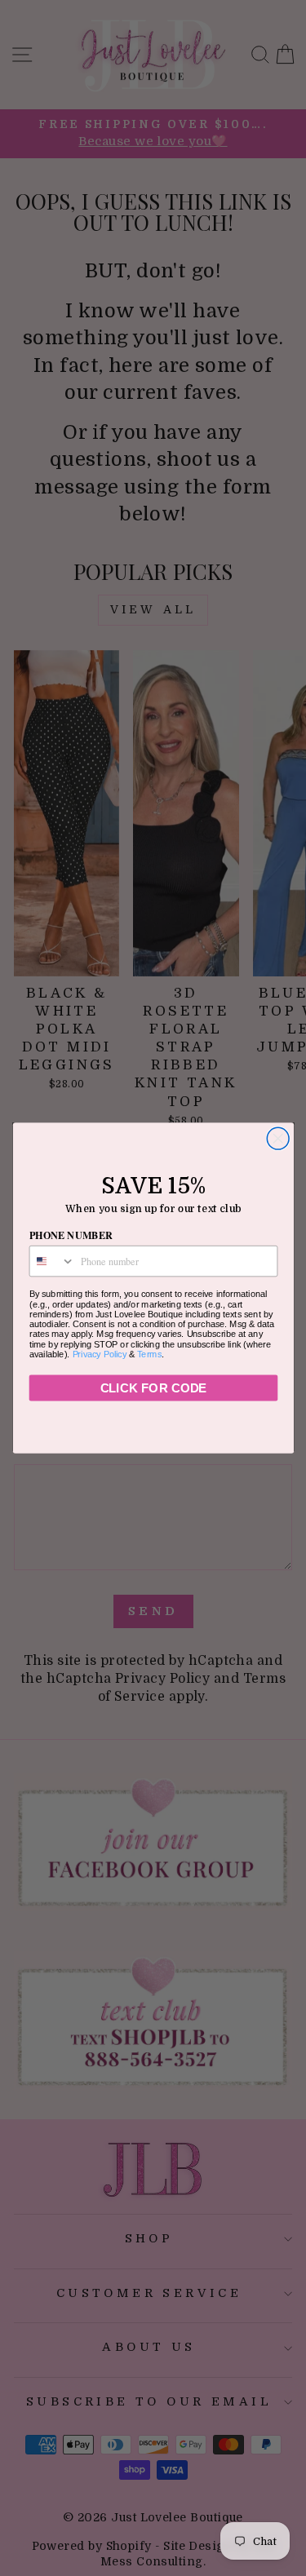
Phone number (71, 1235)
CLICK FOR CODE (153, 1388)
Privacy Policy (99, 1354)
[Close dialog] (278, 1138)
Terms (149, 1354)
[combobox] (52, 1261)
